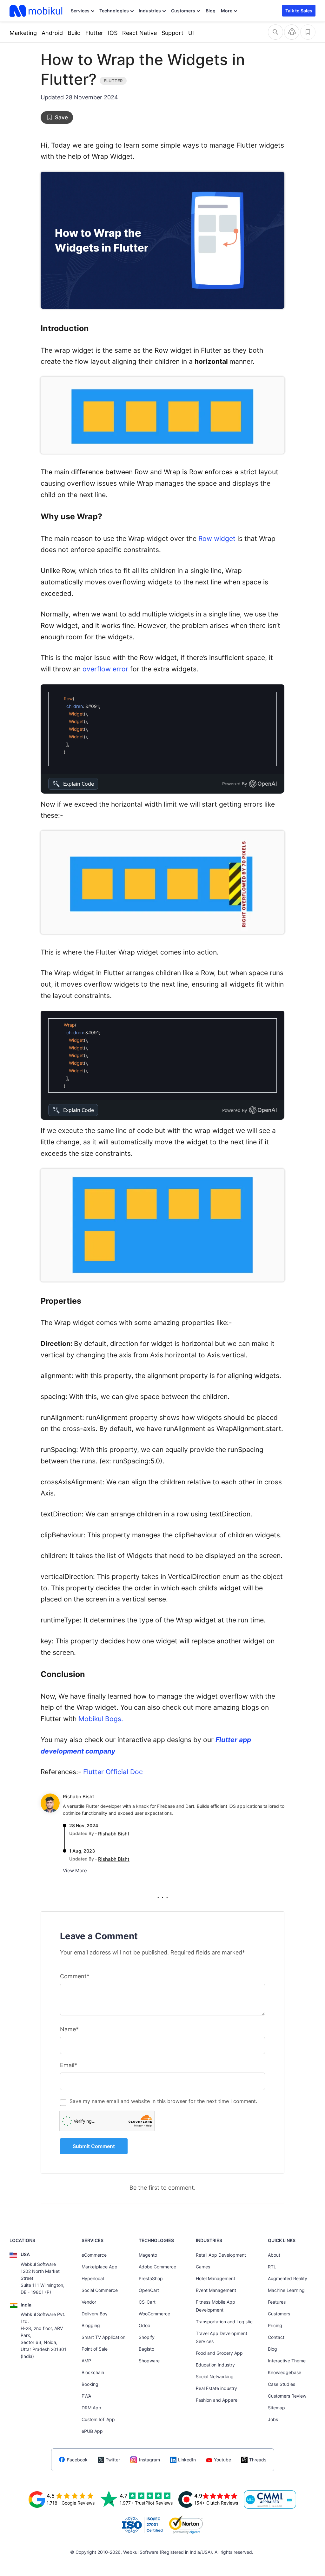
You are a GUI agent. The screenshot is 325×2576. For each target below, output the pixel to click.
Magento (148, 2255)
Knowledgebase (285, 2372)
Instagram (149, 2460)
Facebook (77, 2460)
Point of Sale (95, 2349)
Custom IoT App (98, 2419)
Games (203, 2267)
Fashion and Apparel (217, 2400)
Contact (276, 2337)
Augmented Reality (288, 2278)
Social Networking (215, 2376)
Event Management (216, 2290)
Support (172, 33)
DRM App (91, 2408)
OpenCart (149, 2290)
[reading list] (308, 32)
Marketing (23, 33)
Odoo (144, 2325)
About (274, 2255)
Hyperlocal (93, 2278)
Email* (69, 2065)
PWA (86, 2396)
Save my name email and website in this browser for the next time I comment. (163, 2101)
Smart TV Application (103, 2337)
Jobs (273, 2419)
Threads (258, 2460)
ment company (91, 1751)
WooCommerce (154, 2314)
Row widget (217, 539)
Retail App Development (221, 2255)
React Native (139, 33)
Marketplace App (99, 2267)
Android (52, 33)
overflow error (105, 669)
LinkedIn (187, 2460)
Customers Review (287, 2396)
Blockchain (93, 2372)
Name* (69, 2029)
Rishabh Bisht (79, 1797)
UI (191, 33)
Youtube (222, 2460)
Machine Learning (286, 2290)
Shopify (147, 2337)
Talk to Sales (299, 11)
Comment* (75, 1976)
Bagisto (146, 2349)
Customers (183, 11)
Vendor (89, 2302)
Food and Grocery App (219, 2353)
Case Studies (282, 2384)
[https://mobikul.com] (36, 11)
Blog (211, 11)
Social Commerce (100, 2290)
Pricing (275, 2325)
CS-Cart (147, 2302)
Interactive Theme (287, 2361)
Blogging (91, 2325)
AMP (86, 2361)
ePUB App (92, 2431)
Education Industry (215, 2365)
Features (277, 2302)
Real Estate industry (216, 2388)
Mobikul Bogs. (101, 1719)
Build (74, 33)
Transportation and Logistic (224, 2322)
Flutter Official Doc (113, 1772)
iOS (113, 33)
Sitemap (276, 2408)
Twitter (113, 2460)
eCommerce (94, 2255)
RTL (272, 2267)
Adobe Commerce (157, 2267)
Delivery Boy (95, 2314)
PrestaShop (151, 2278)
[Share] (292, 32)
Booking (90, 2384)
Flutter (94, 33)
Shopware (149, 2361)
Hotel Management (216, 2278)
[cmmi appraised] (270, 2499)
